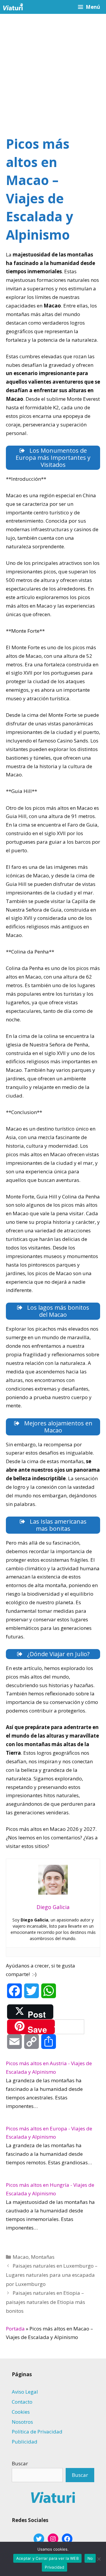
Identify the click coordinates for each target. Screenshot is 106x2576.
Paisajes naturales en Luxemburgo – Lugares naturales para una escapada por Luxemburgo (52, 2275)
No (90, 2558)
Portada (15, 2329)
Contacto (22, 2402)
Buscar (20, 2463)
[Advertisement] (53, 70)
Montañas (43, 2257)
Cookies (21, 2412)
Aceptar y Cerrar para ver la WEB (47, 2558)
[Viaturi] (13, 7)
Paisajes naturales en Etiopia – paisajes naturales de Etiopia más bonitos (45, 2302)
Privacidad (54, 2567)
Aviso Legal (25, 2392)
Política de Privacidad (37, 2432)
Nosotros (22, 2422)
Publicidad (25, 2442)
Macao (21, 2257)
